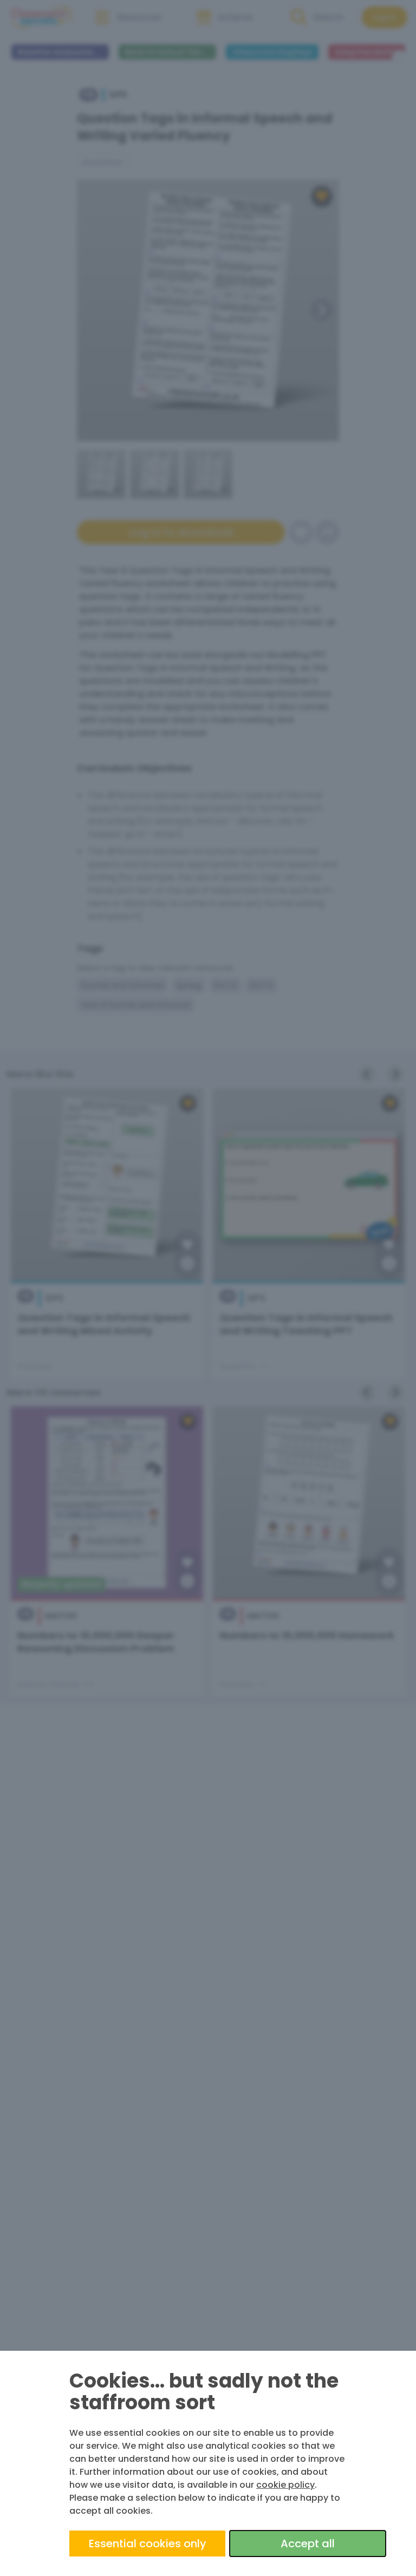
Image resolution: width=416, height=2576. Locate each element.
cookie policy (285, 2485)
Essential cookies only (148, 2544)
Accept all (308, 2544)
